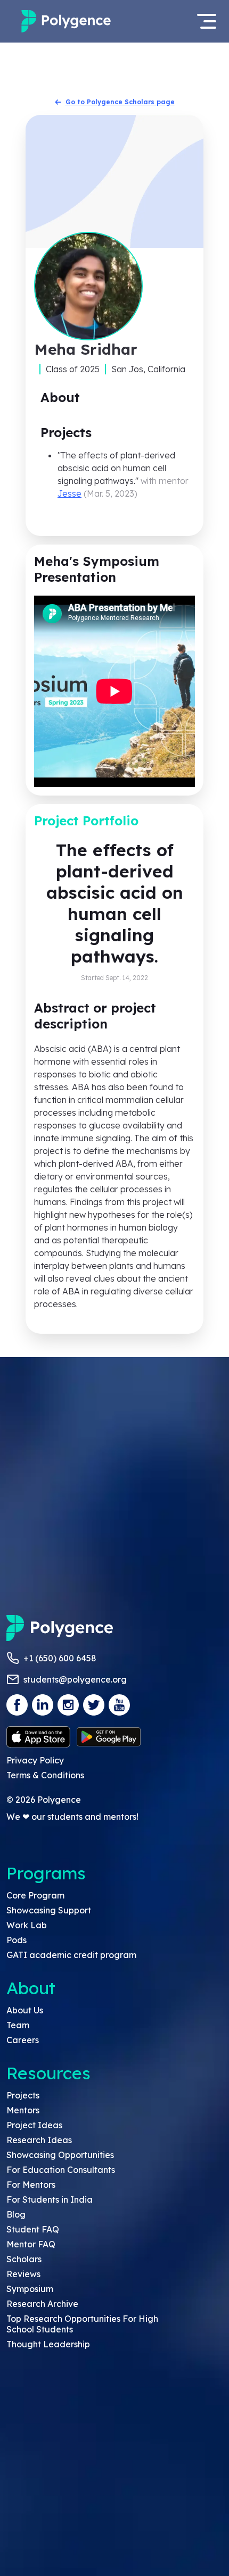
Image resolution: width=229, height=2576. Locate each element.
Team (18, 2025)
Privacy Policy (35, 1760)
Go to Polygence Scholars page (120, 102)
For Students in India (50, 2199)
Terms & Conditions (45, 1775)
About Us (25, 2010)
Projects (23, 2095)
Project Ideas (34, 2125)
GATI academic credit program (71, 1955)
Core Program (35, 1895)
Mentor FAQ (31, 2244)
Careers (23, 2040)
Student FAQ (33, 2229)
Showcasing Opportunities (60, 2155)
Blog (16, 2214)
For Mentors (31, 2185)
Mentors (23, 2110)
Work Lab (27, 1925)
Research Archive (42, 2304)
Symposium (30, 2289)
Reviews (23, 2274)
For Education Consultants (61, 2170)
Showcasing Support (49, 1910)
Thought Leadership (48, 2344)
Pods (17, 1940)
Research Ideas (39, 2140)
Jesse (69, 494)
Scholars (24, 2259)
